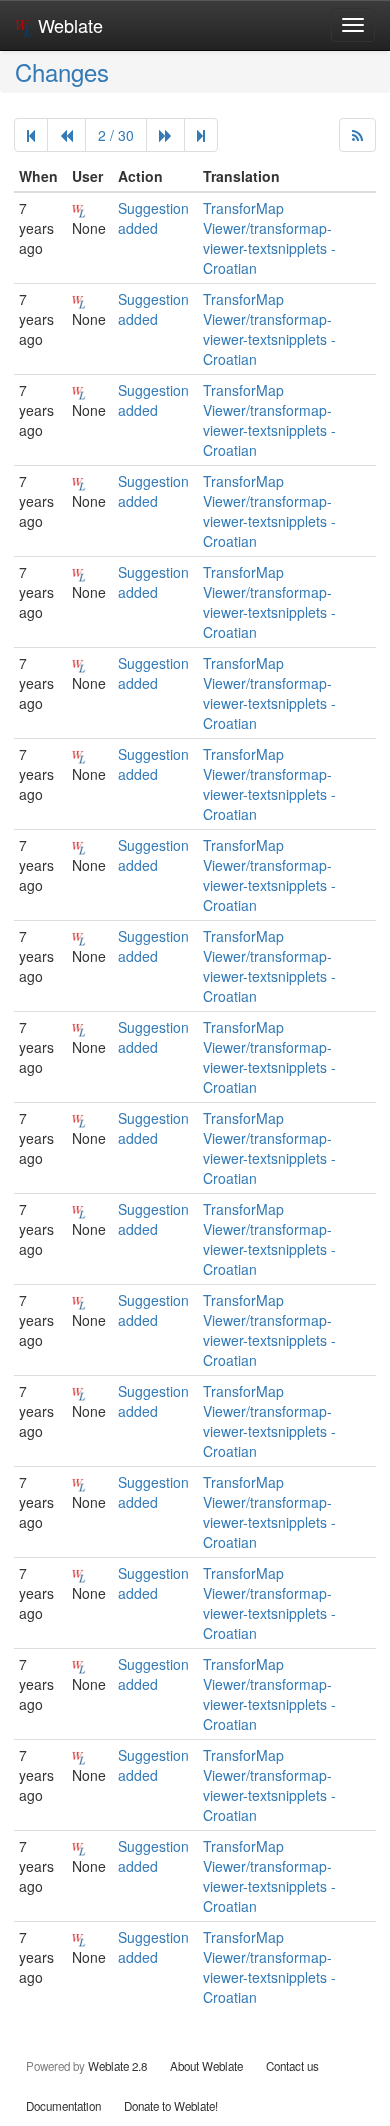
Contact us (292, 2066)
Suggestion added (153, 218)
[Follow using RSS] (357, 135)
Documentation (63, 2106)
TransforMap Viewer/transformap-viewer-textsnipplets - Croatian (269, 238)
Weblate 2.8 (117, 2066)
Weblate (68, 25)
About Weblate (206, 2066)
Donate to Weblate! (171, 2106)
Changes (62, 71)
